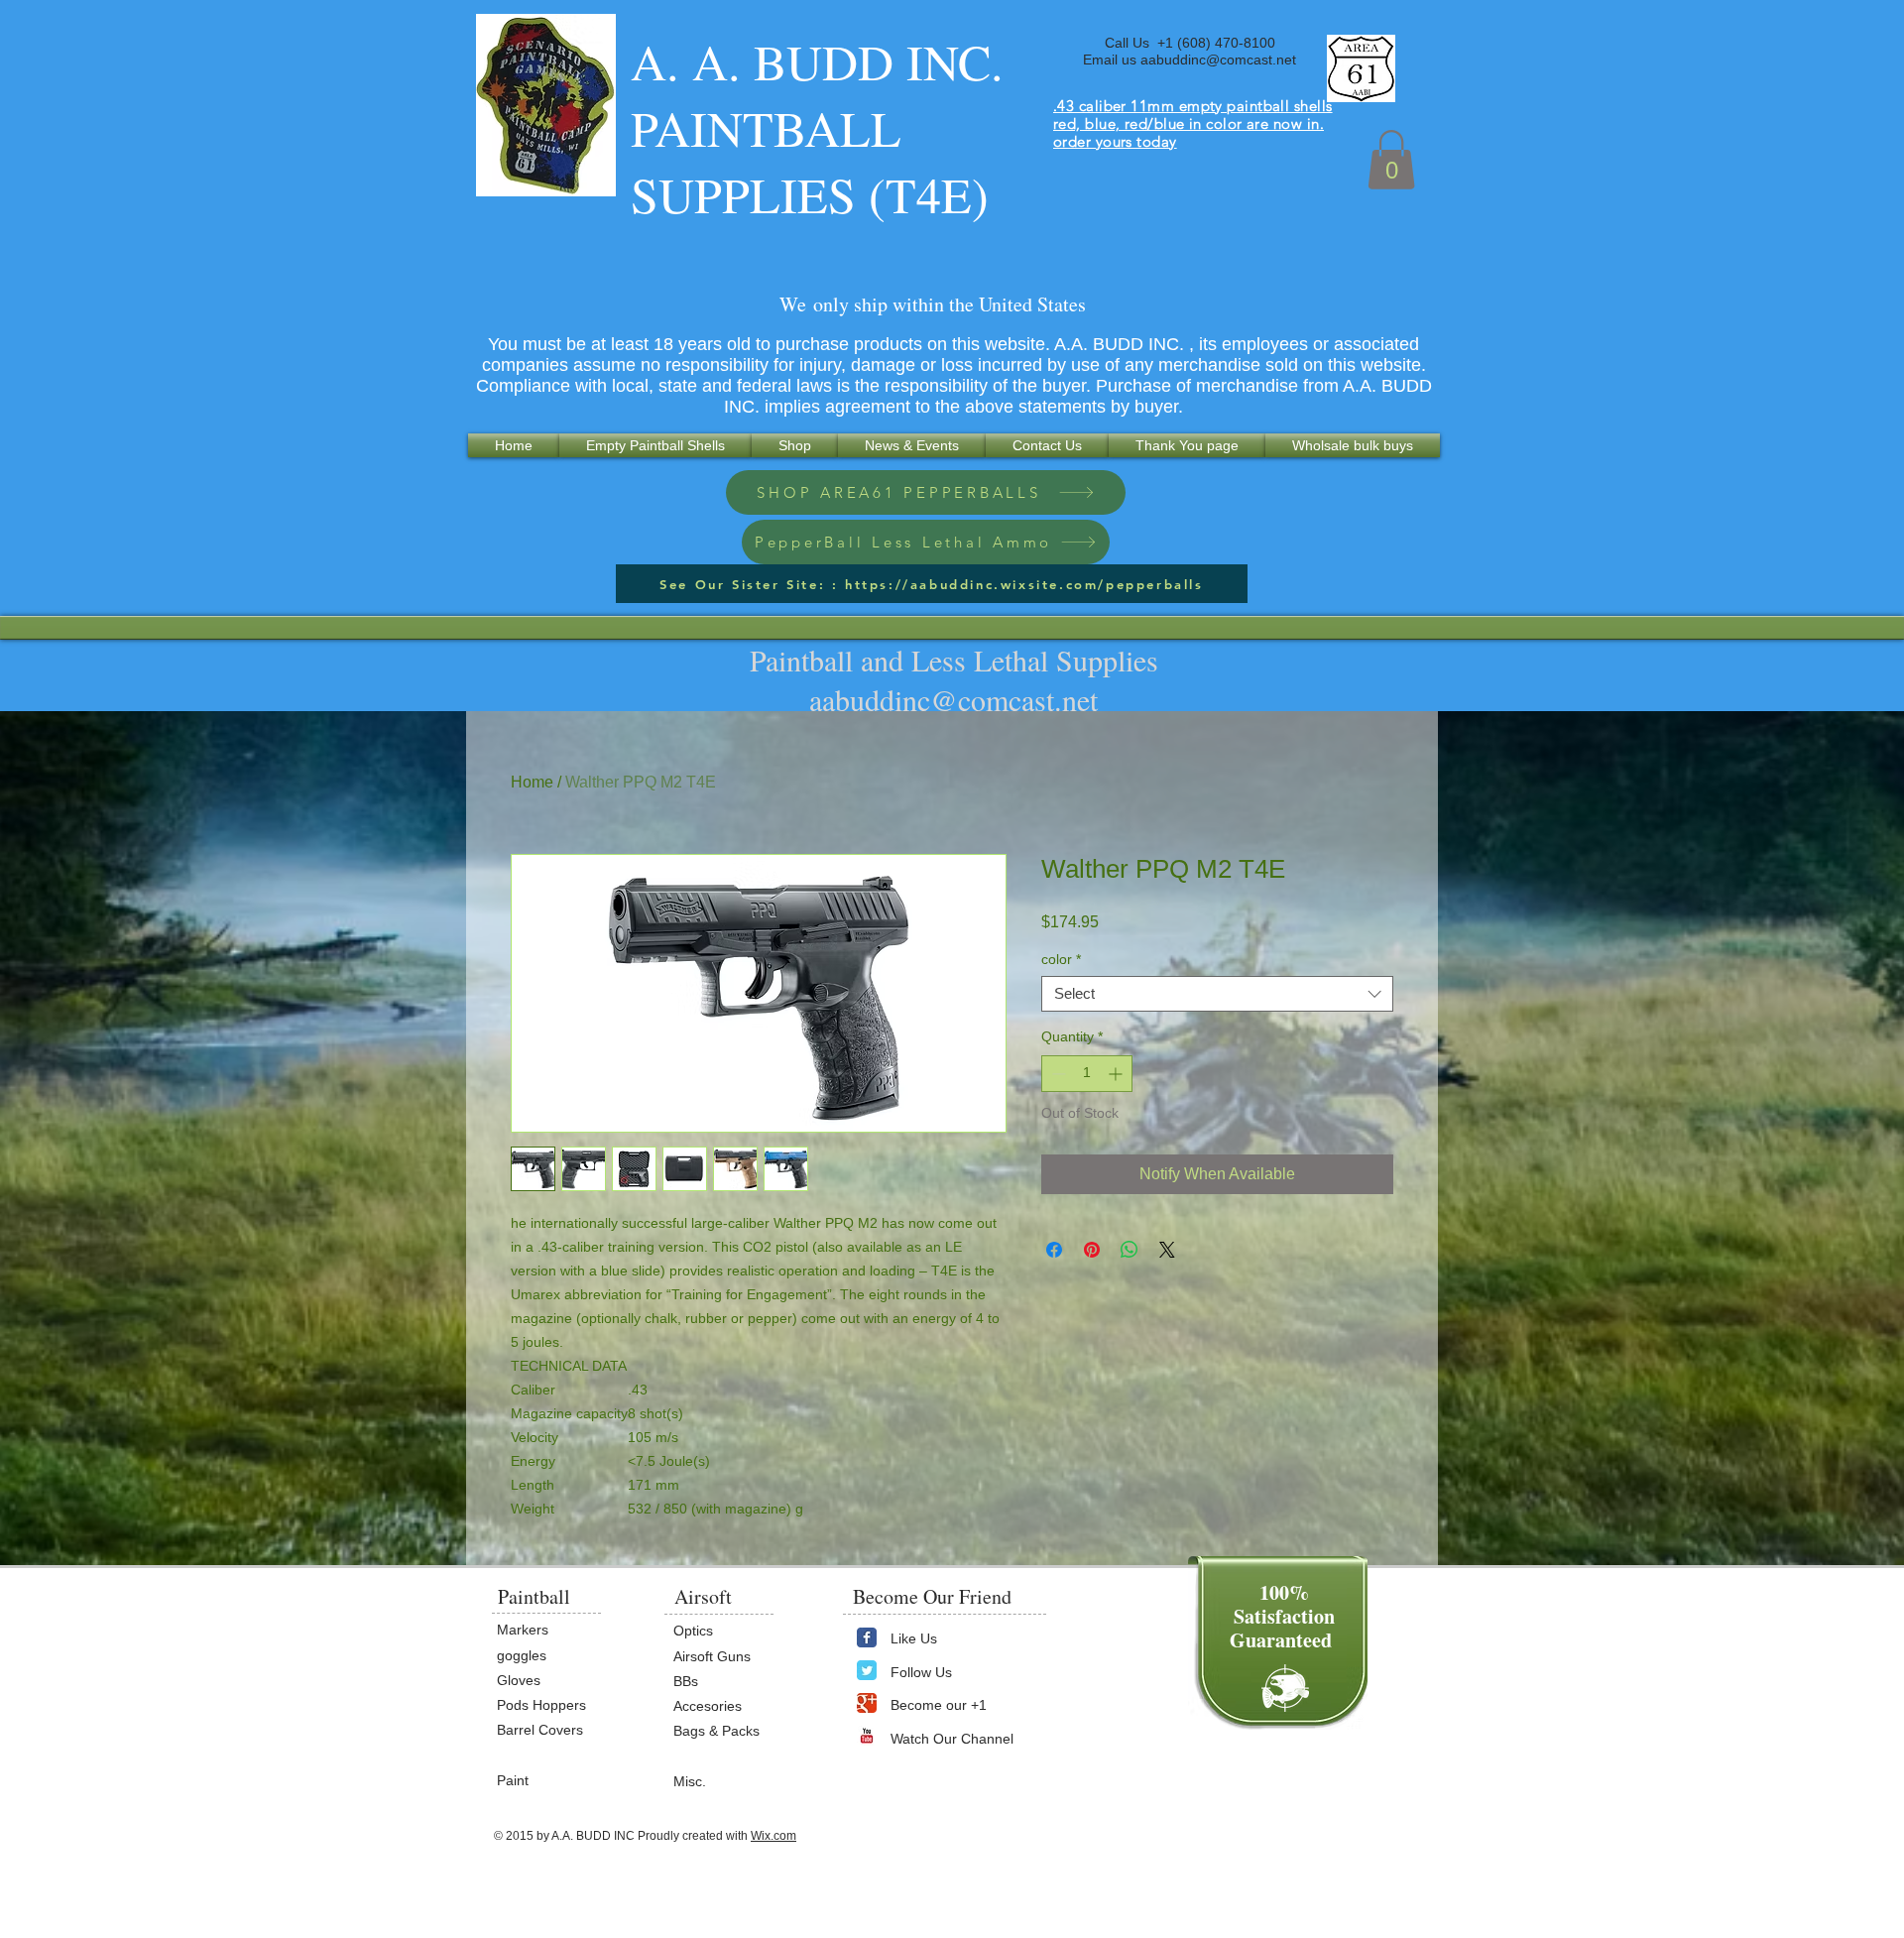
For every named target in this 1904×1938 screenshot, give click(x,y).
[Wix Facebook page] (867, 1637)
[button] (1391, 160)
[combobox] (1217, 994)
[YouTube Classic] (867, 1736)
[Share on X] (1167, 1250)
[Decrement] (1057, 1074)
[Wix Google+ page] (867, 1703)
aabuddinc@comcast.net (1218, 60)
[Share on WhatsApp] (1130, 1250)
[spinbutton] (1087, 1074)
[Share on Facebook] (1054, 1250)
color (1061, 959)
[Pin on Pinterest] (1092, 1250)
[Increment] (1117, 1074)
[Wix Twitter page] (867, 1670)
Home (532, 782)
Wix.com (773, 1836)
